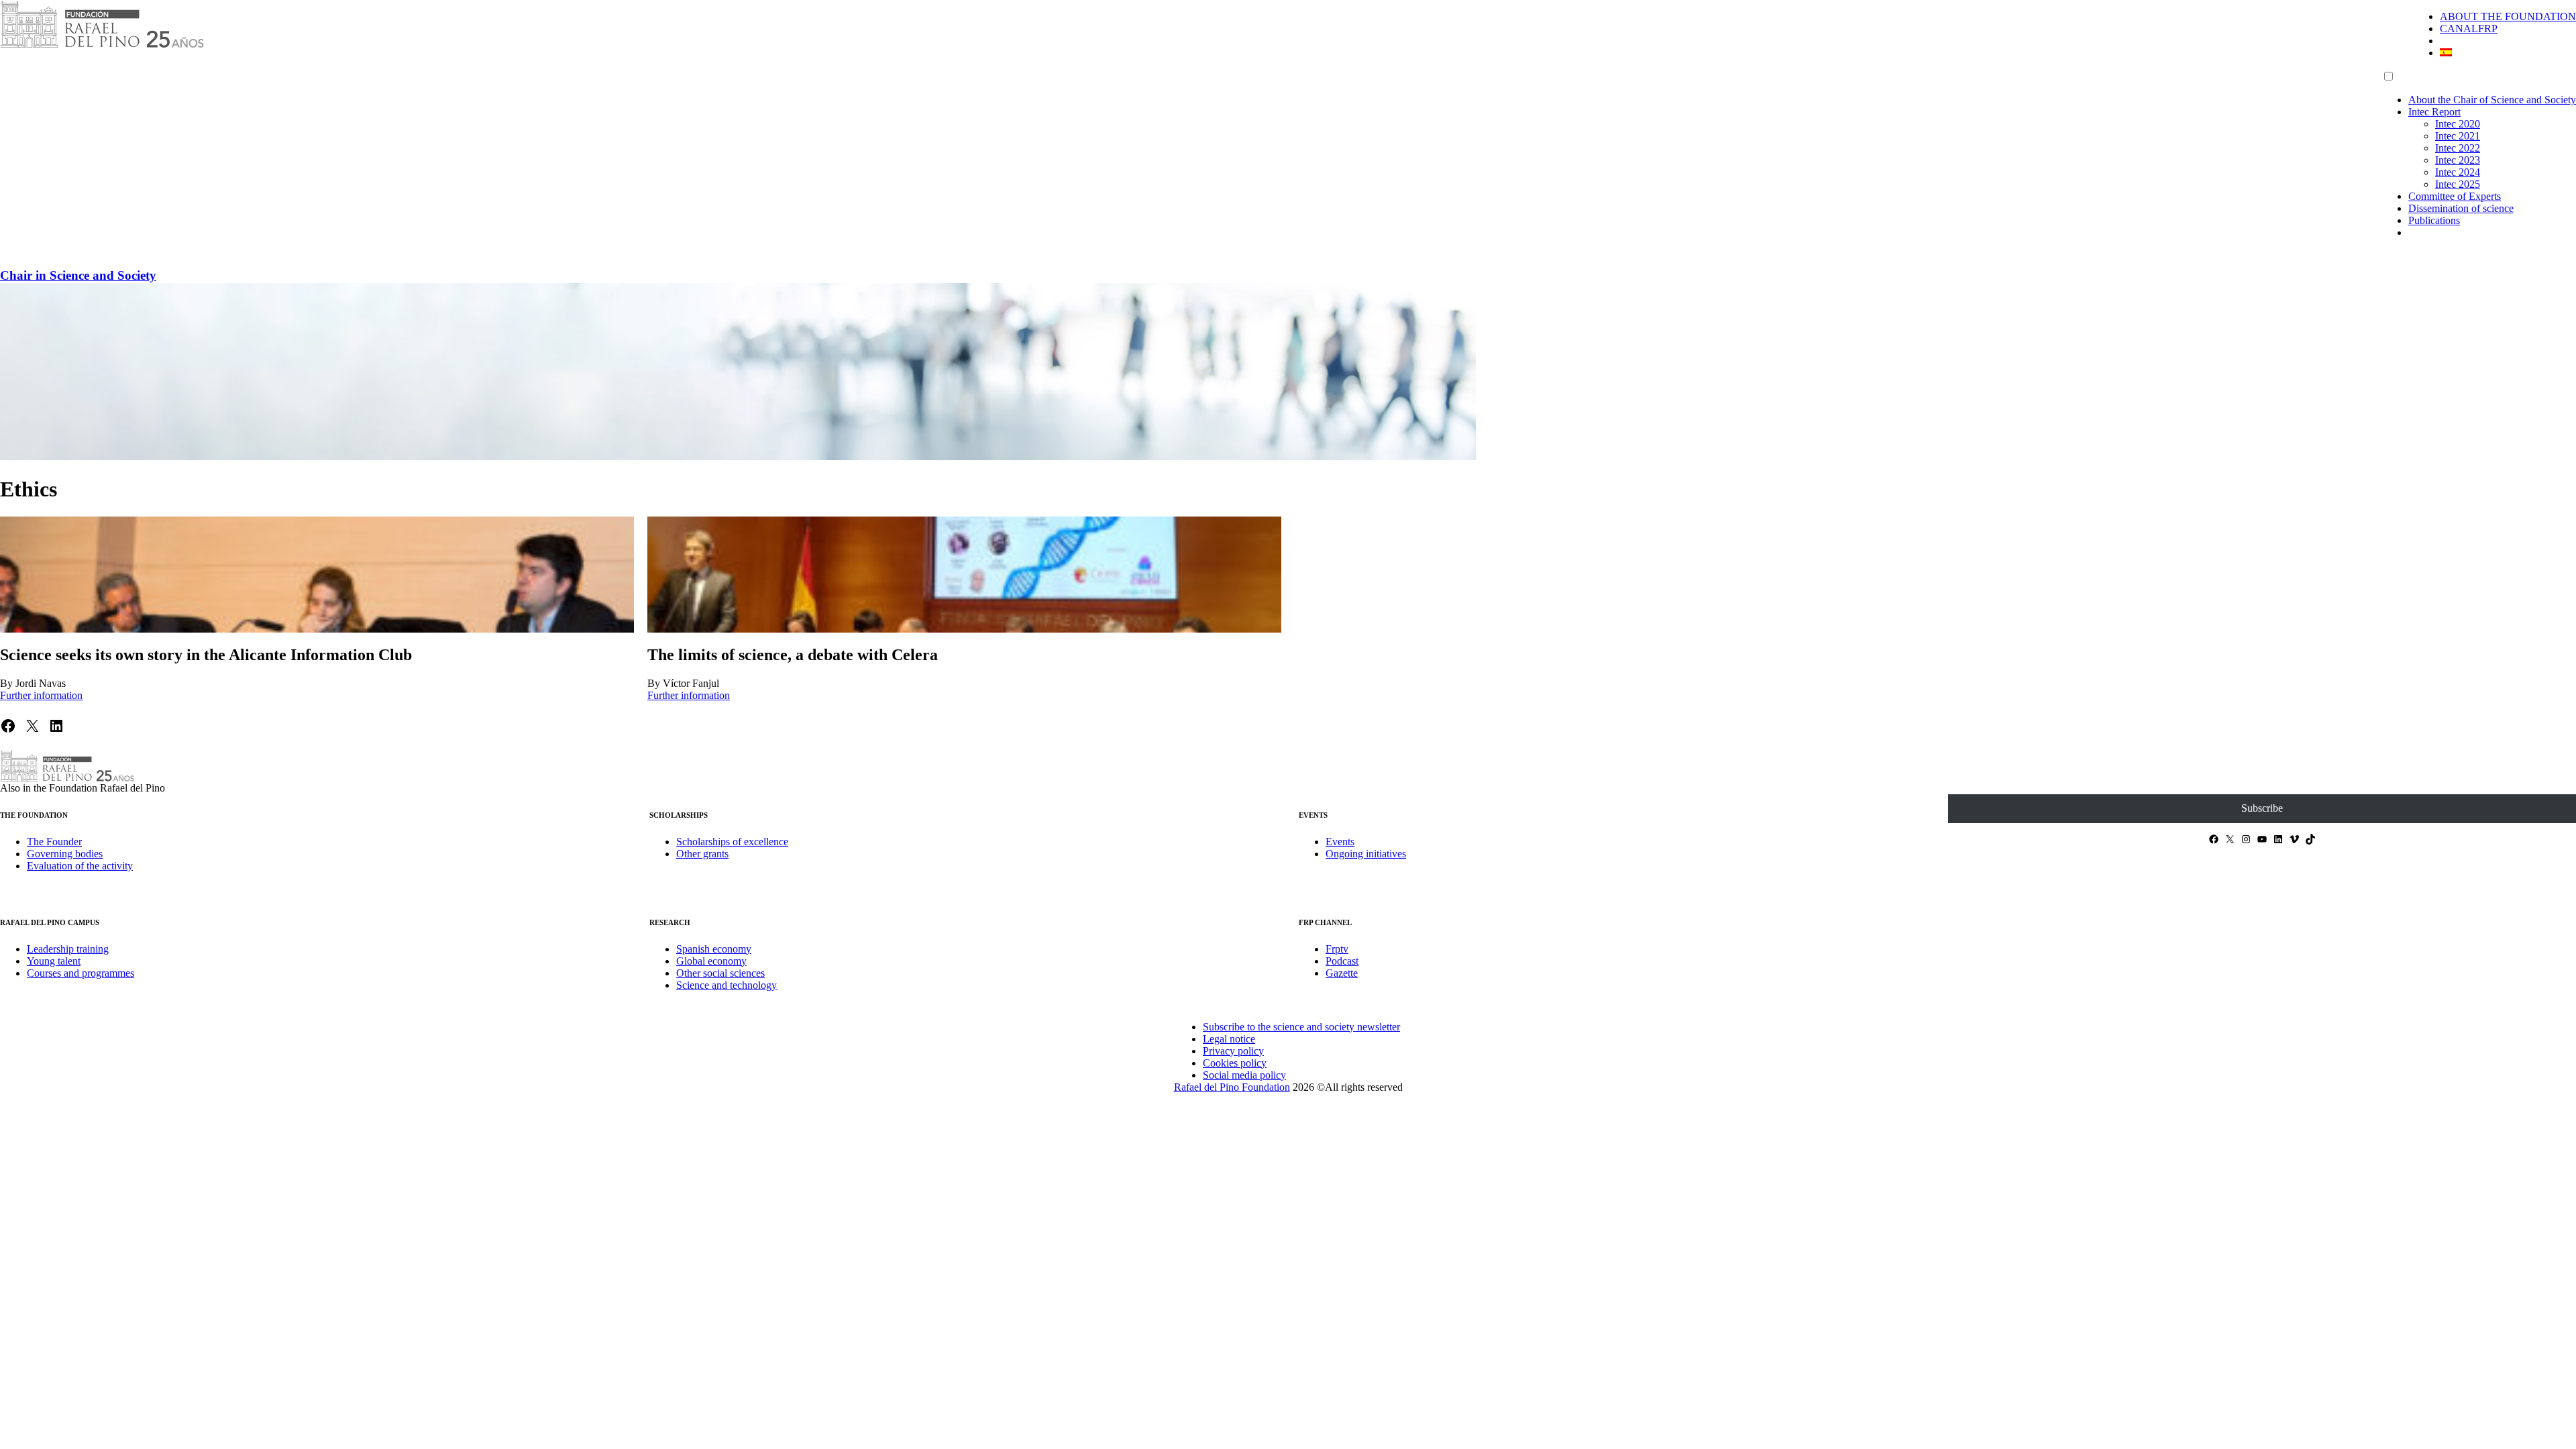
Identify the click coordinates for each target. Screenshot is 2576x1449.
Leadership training (68, 949)
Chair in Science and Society (78, 275)
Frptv (1337, 949)
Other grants (702, 854)
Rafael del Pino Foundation (1232, 1087)
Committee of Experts (2455, 196)
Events (1340, 842)
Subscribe (2262, 808)
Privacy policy (1233, 1051)
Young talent (54, 961)
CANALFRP (2469, 29)
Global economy (711, 961)
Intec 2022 (2458, 148)
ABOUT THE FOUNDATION (2508, 16)
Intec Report (2434, 112)
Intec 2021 (2458, 136)
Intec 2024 (2458, 172)
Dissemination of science (2461, 208)
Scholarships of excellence (732, 842)
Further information (41, 695)
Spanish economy (714, 949)
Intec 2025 (2458, 184)
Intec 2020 (2458, 124)
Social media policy (1244, 1075)
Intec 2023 (2458, 160)
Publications (2434, 220)
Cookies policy (1235, 1063)
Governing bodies (65, 854)
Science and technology (727, 985)
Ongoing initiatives (1366, 854)
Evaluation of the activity (80, 866)
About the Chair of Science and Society (2492, 100)
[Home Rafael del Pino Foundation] (102, 45)
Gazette (1342, 973)
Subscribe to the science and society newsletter (1301, 1027)
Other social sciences (720, 973)
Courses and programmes (80, 973)
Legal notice (1229, 1039)
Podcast (1342, 961)
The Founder (54, 842)
